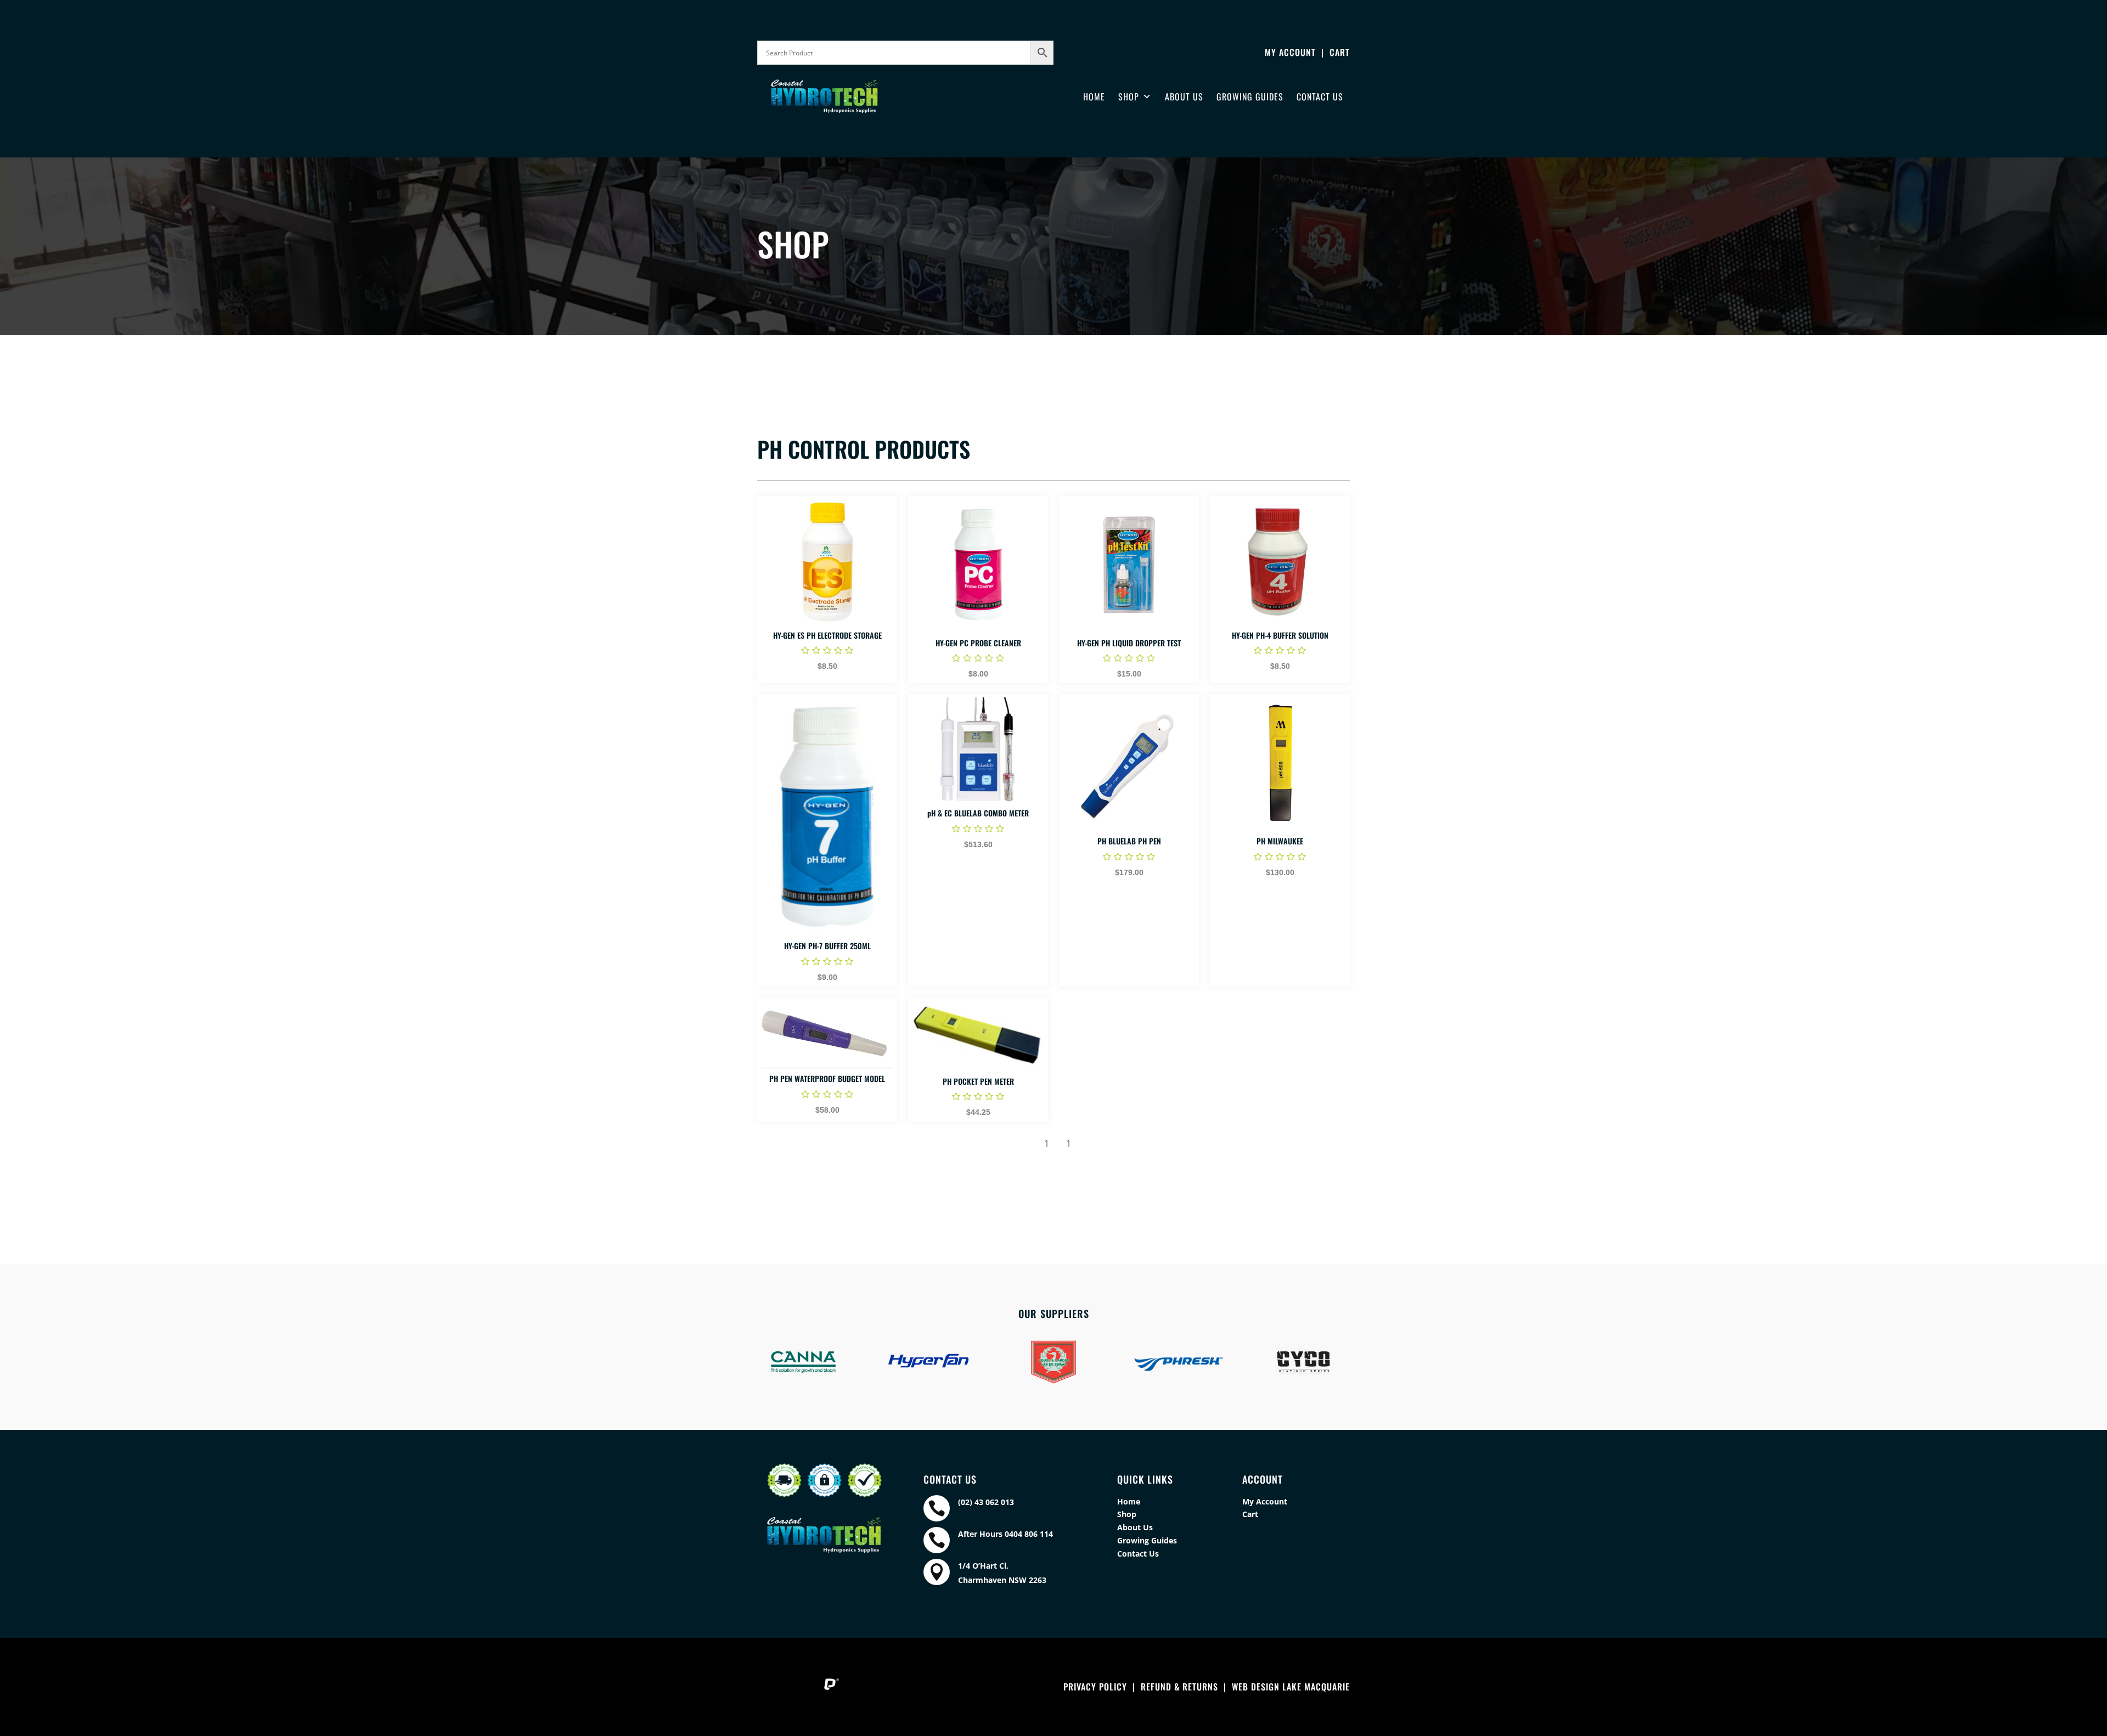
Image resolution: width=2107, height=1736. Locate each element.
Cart (1340, 52)
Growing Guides (1250, 97)
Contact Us (1320, 97)
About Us (1184, 97)
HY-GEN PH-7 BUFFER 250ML (827, 946)
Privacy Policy (1095, 1687)
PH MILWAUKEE (1280, 841)
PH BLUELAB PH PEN (1129, 841)
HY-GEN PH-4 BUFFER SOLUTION (1280, 635)
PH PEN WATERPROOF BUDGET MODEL (827, 1078)
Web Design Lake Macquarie (1291, 1687)
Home (1094, 97)
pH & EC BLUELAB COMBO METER (978, 813)
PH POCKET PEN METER (978, 1081)
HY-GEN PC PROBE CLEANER (978, 643)
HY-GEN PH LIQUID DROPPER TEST (1129, 643)
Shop (1129, 97)
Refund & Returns (1179, 1687)
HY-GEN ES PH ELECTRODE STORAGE (827, 635)
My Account (1290, 52)
